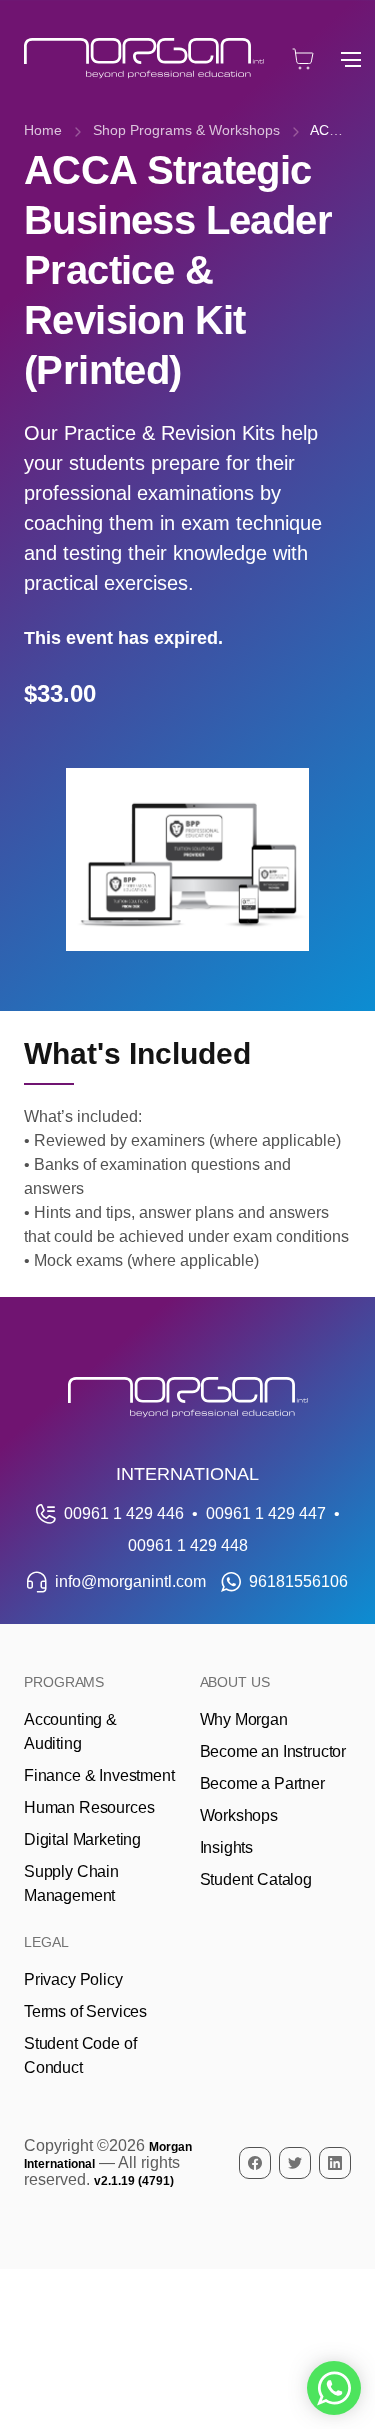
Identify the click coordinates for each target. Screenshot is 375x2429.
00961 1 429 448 (188, 1545)
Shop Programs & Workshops (186, 130)
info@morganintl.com (130, 1581)
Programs (64, 1682)
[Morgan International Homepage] (188, 1397)
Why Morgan (244, 1719)
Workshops (239, 1815)
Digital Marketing (82, 1839)
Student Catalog (256, 1879)
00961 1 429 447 (266, 1513)
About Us (235, 1682)
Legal (46, 1942)
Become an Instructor (273, 1751)
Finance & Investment (99, 1775)
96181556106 (298, 1581)
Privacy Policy (73, 1979)
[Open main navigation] (351, 59)
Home (43, 130)
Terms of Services (85, 2011)
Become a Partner (262, 1783)
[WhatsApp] (334, 2388)
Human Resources (89, 1807)
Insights (227, 1847)
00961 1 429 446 (124, 1513)
